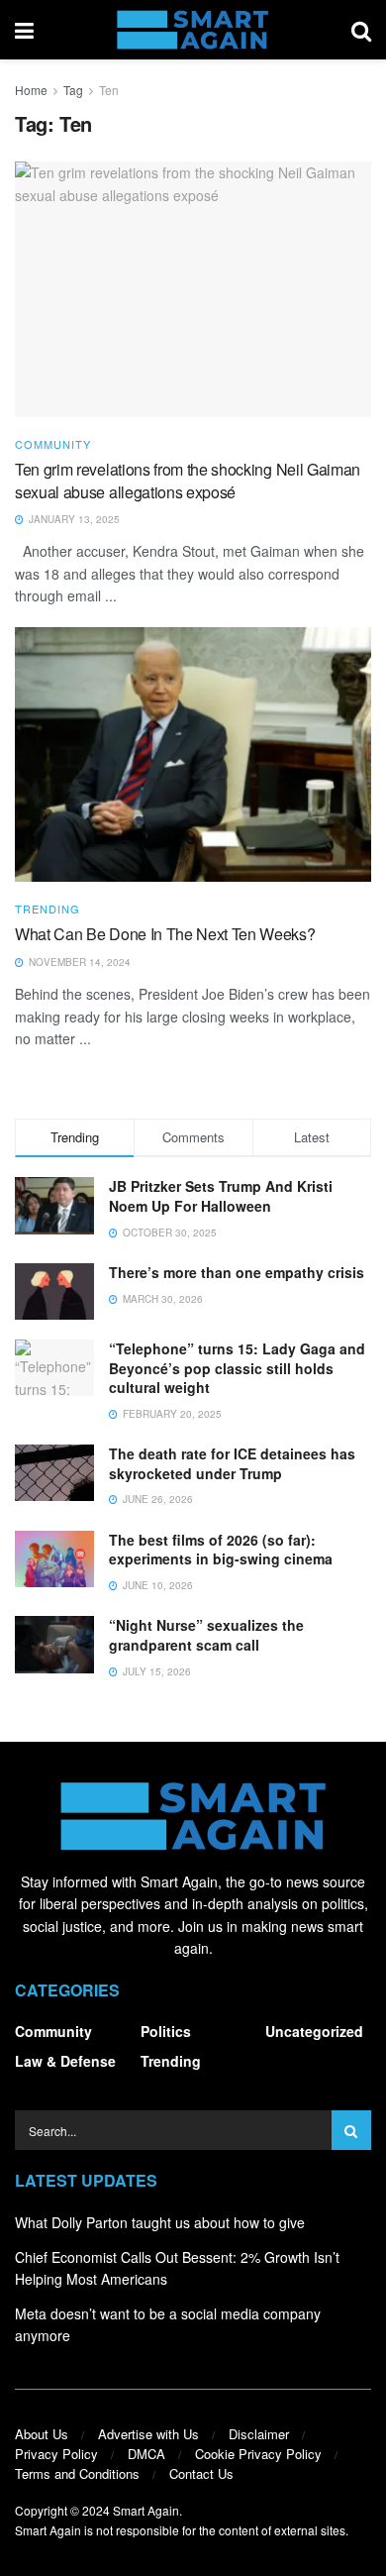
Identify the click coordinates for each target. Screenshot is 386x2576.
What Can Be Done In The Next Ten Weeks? (165, 934)
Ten (109, 90)
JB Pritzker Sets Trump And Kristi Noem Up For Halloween (221, 1196)
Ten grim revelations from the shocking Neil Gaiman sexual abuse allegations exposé (188, 480)
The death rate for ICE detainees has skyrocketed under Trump (232, 1463)
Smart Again (146, 2510)
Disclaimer (259, 2434)
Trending (48, 909)
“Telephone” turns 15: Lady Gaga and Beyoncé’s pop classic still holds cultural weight (237, 1368)
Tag (73, 90)
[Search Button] (361, 30)
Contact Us (201, 2473)
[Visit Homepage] (193, 30)
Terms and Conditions (77, 2473)
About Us (42, 2434)
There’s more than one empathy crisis (237, 1272)
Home (31, 90)
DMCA (146, 2454)
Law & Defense (65, 2061)
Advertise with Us (148, 2434)
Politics (166, 2031)
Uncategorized (314, 2031)
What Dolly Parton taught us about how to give (160, 2222)
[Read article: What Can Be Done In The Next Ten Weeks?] (193, 754)
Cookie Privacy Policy (258, 2454)
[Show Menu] (24, 30)
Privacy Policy (56, 2454)
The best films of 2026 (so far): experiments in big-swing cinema (221, 1550)
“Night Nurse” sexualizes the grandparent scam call (206, 1635)
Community (53, 444)
